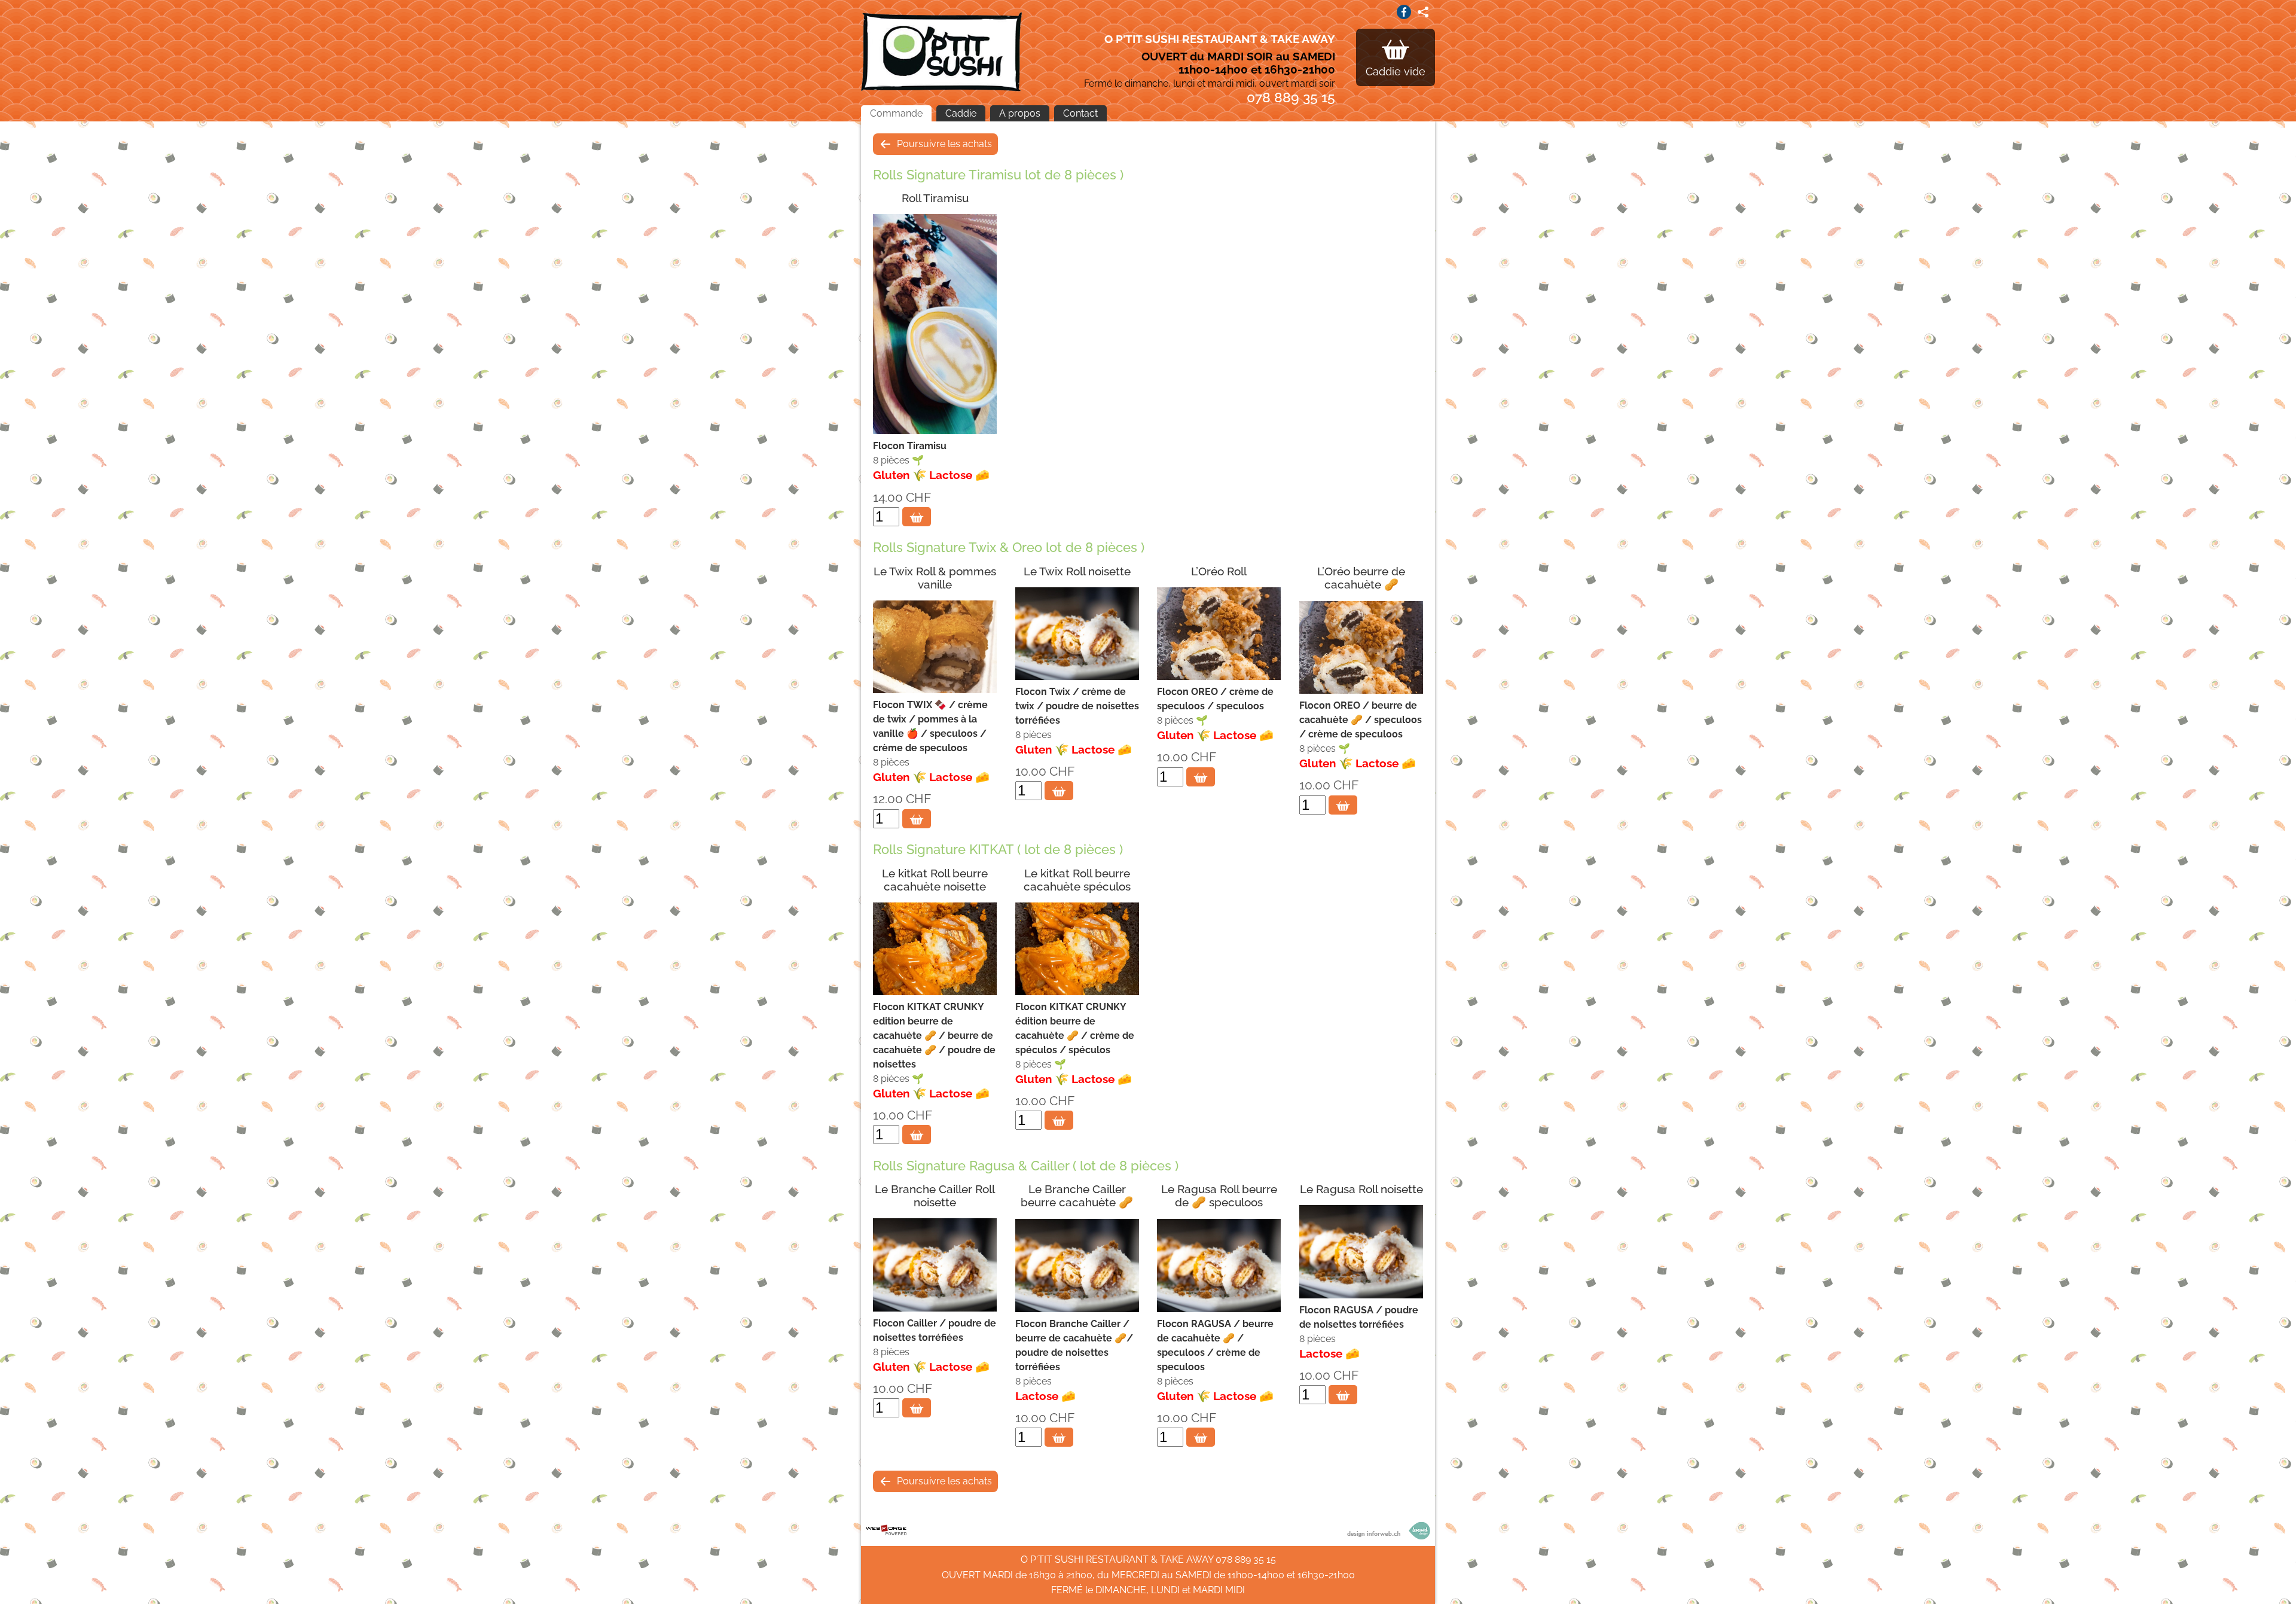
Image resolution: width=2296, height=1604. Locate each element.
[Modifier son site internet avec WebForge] (886, 1530)
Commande (896, 113)
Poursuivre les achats (944, 144)
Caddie (961, 113)
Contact (1080, 113)
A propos (1020, 113)
